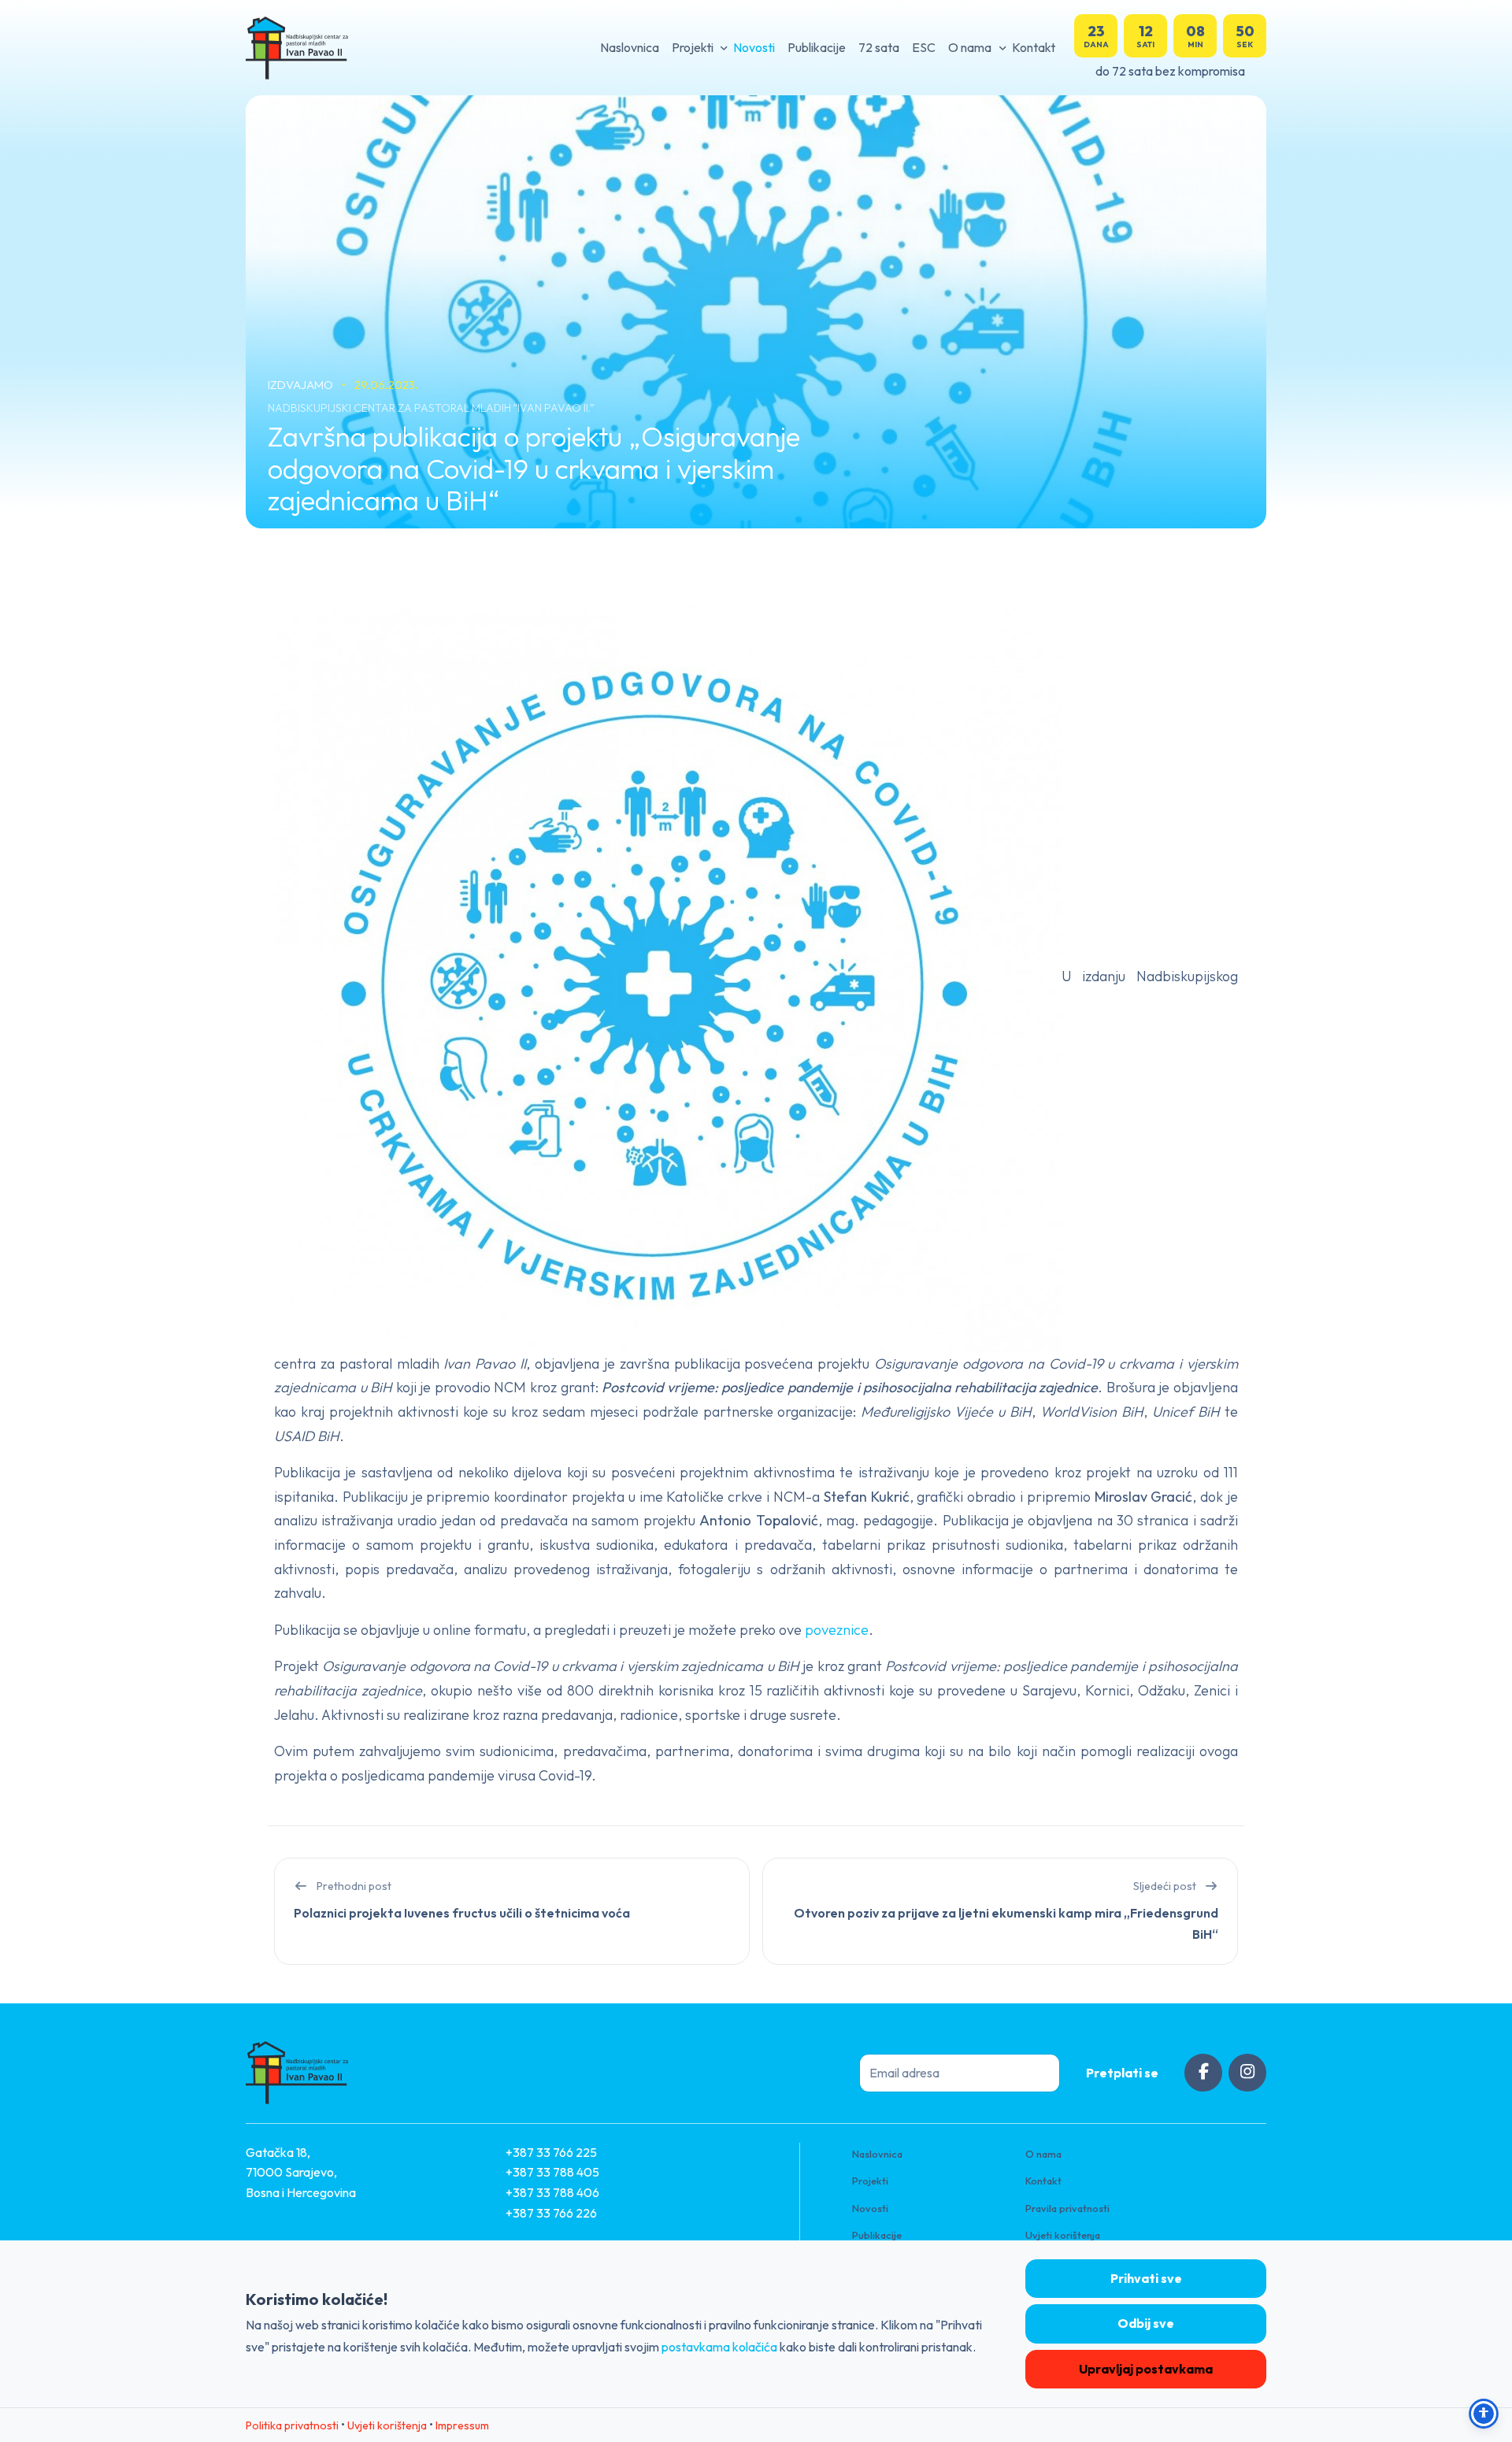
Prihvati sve (1146, 2278)
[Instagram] (1247, 2073)
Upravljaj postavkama (1146, 2369)
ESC (924, 47)
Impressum (462, 2425)
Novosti (754, 47)
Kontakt (1034, 47)
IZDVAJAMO (302, 385)
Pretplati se (1122, 2073)
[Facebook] (1203, 2073)
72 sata (879, 47)
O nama (970, 47)
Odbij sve (1146, 2323)
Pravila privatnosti (1067, 2208)
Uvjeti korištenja (1063, 2235)
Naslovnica (630, 47)
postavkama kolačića (719, 2347)
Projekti (693, 47)
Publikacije (817, 47)
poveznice (837, 1630)
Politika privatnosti (292, 2425)
